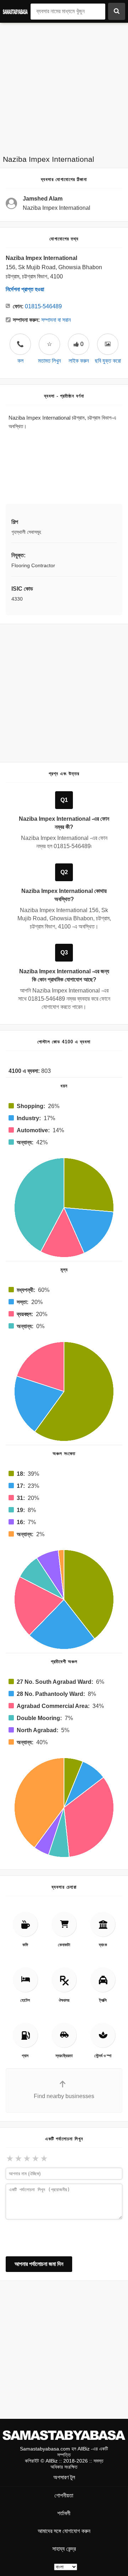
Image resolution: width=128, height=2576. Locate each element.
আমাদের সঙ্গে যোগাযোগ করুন (64, 2531)
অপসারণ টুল (64, 2477)
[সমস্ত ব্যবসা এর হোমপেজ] (17, 11)
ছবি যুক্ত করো (108, 361)
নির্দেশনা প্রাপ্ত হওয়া (25, 289)
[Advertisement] (64, 87)
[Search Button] (117, 11)
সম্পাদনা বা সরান (56, 320)
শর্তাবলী (64, 2513)
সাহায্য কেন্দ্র (64, 2549)
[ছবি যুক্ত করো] (108, 344)
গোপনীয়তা (64, 2495)
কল (20, 352)
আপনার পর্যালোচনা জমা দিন (39, 2264)
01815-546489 (43, 306)
